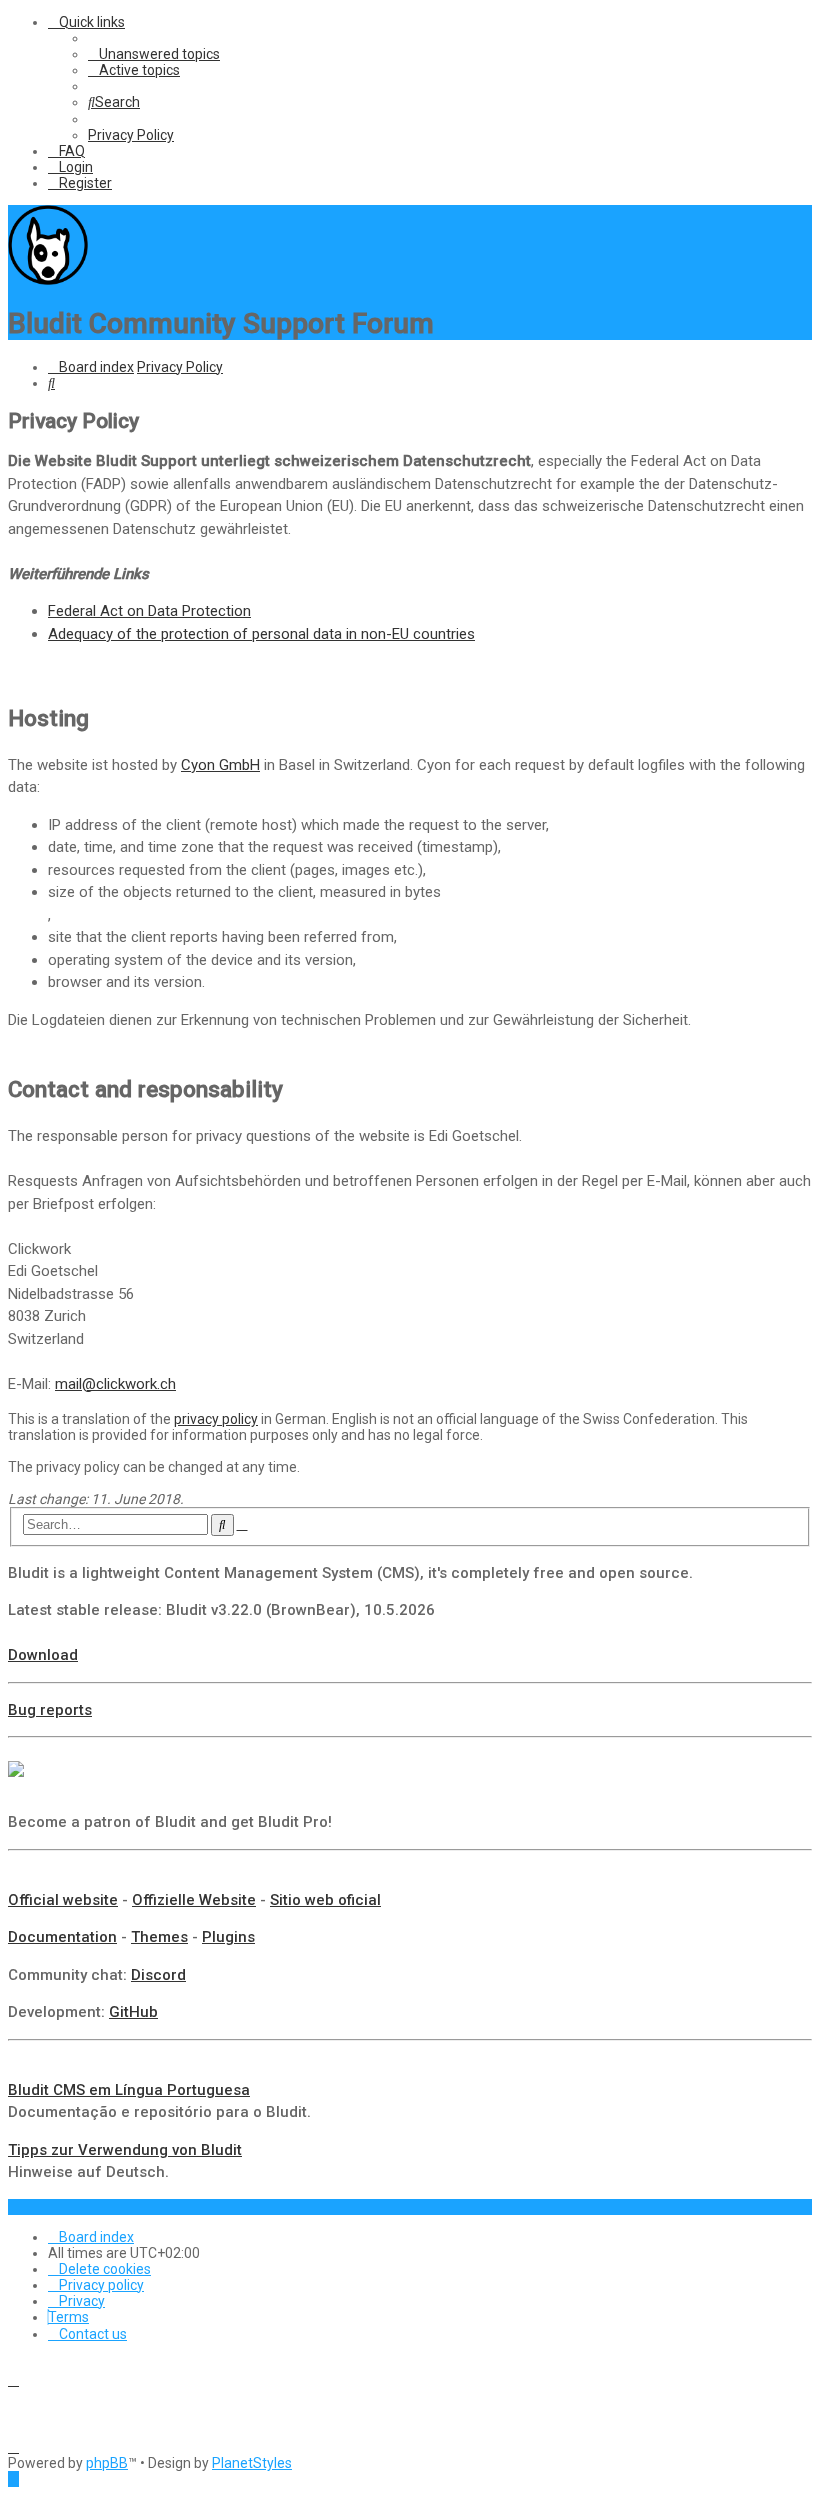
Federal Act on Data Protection (149, 611)
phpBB (107, 2463)
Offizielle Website (194, 1900)
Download (43, 1655)
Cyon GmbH (220, 765)
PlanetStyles (252, 2463)
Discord (158, 1975)
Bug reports (50, 1710)
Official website (63, 1900)
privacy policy (216, 1419)
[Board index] (48, 280)
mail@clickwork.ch (115, 1384)
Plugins (228, 1937)
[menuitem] (154, 54)
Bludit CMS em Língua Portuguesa (129, 2090)
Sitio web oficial (325, 1900)
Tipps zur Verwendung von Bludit (125, 2150)
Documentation (62, 1937)
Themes (159, 1937)
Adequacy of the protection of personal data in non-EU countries (261, 634)
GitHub (133, 2012)
